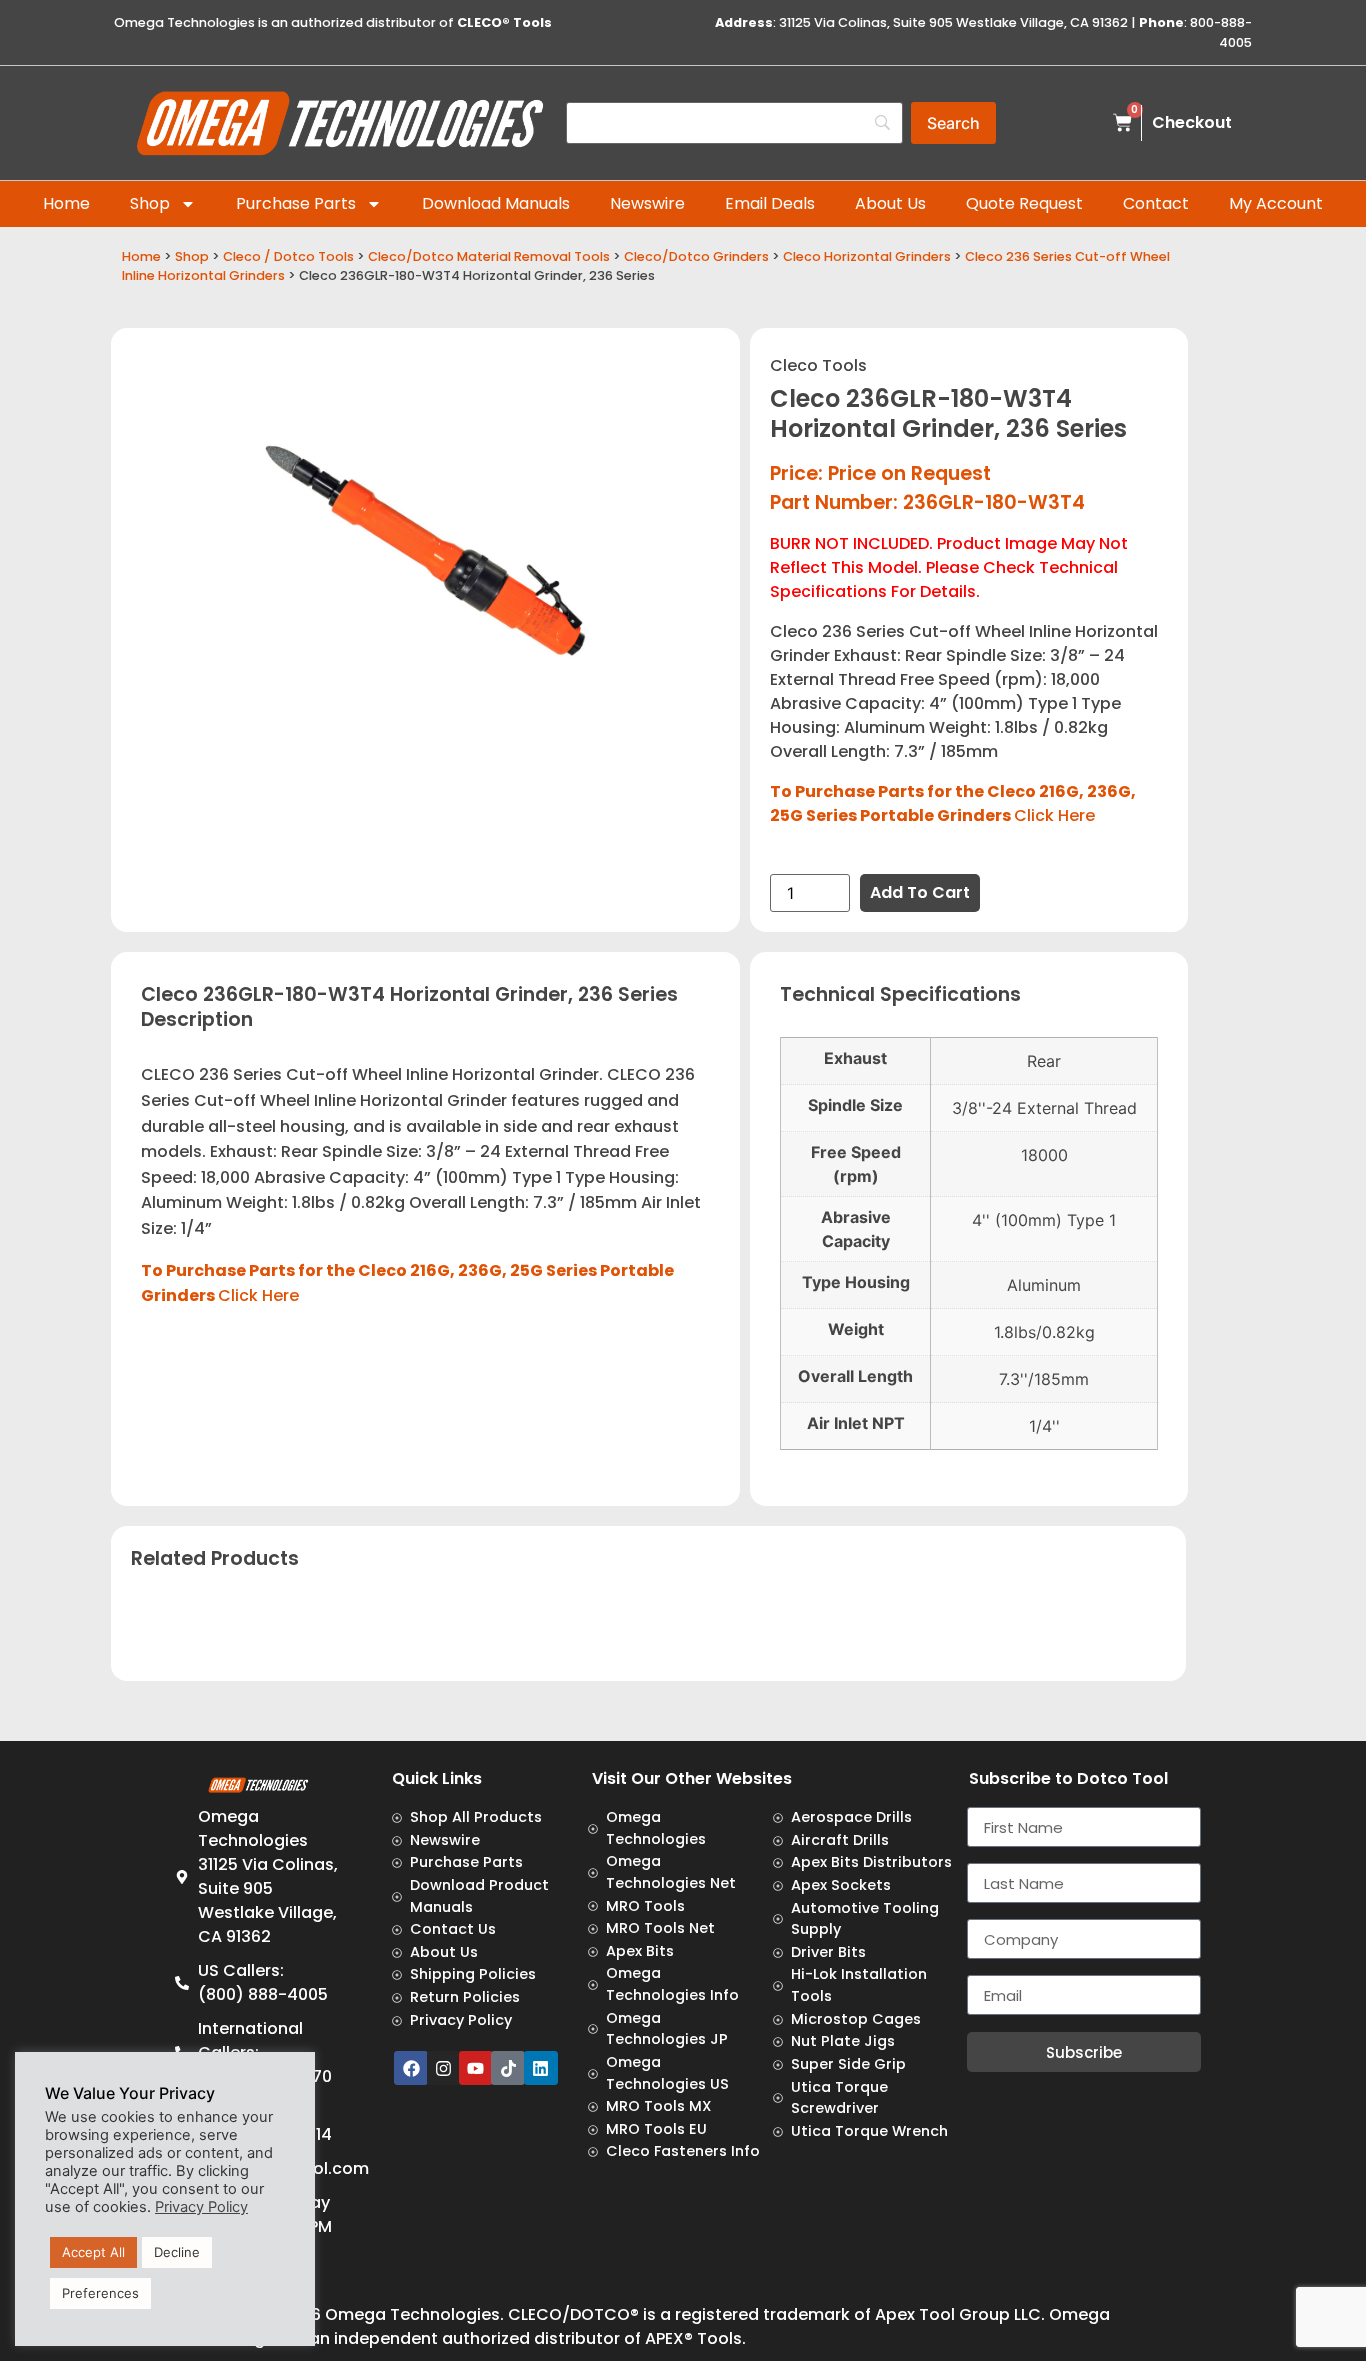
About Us (890, 203)
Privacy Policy (201, 2207)
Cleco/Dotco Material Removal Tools (489, 256)
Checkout (1192, 122)
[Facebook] (411, 2068)
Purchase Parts (296, 203)
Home (66, 203)
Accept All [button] (93, 2252)
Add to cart (920, 892)
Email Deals (770, 203)
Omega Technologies (412, 2314)
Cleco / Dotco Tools (288, 256)
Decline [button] (177, 2252)
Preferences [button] (100, 2293)
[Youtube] (476, 2068)
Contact (1156, 203)
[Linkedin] (541, 2068)
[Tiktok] (508, 2068)
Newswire (647, 203)
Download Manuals (496, 203)
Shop (150, 203)
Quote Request (1024, 203)
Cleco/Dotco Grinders (696, 256)
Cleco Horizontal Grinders (867, 256)
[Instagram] (444, 2068)
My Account (1276, 203)
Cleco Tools (818, 365)
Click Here (1054, 815)
